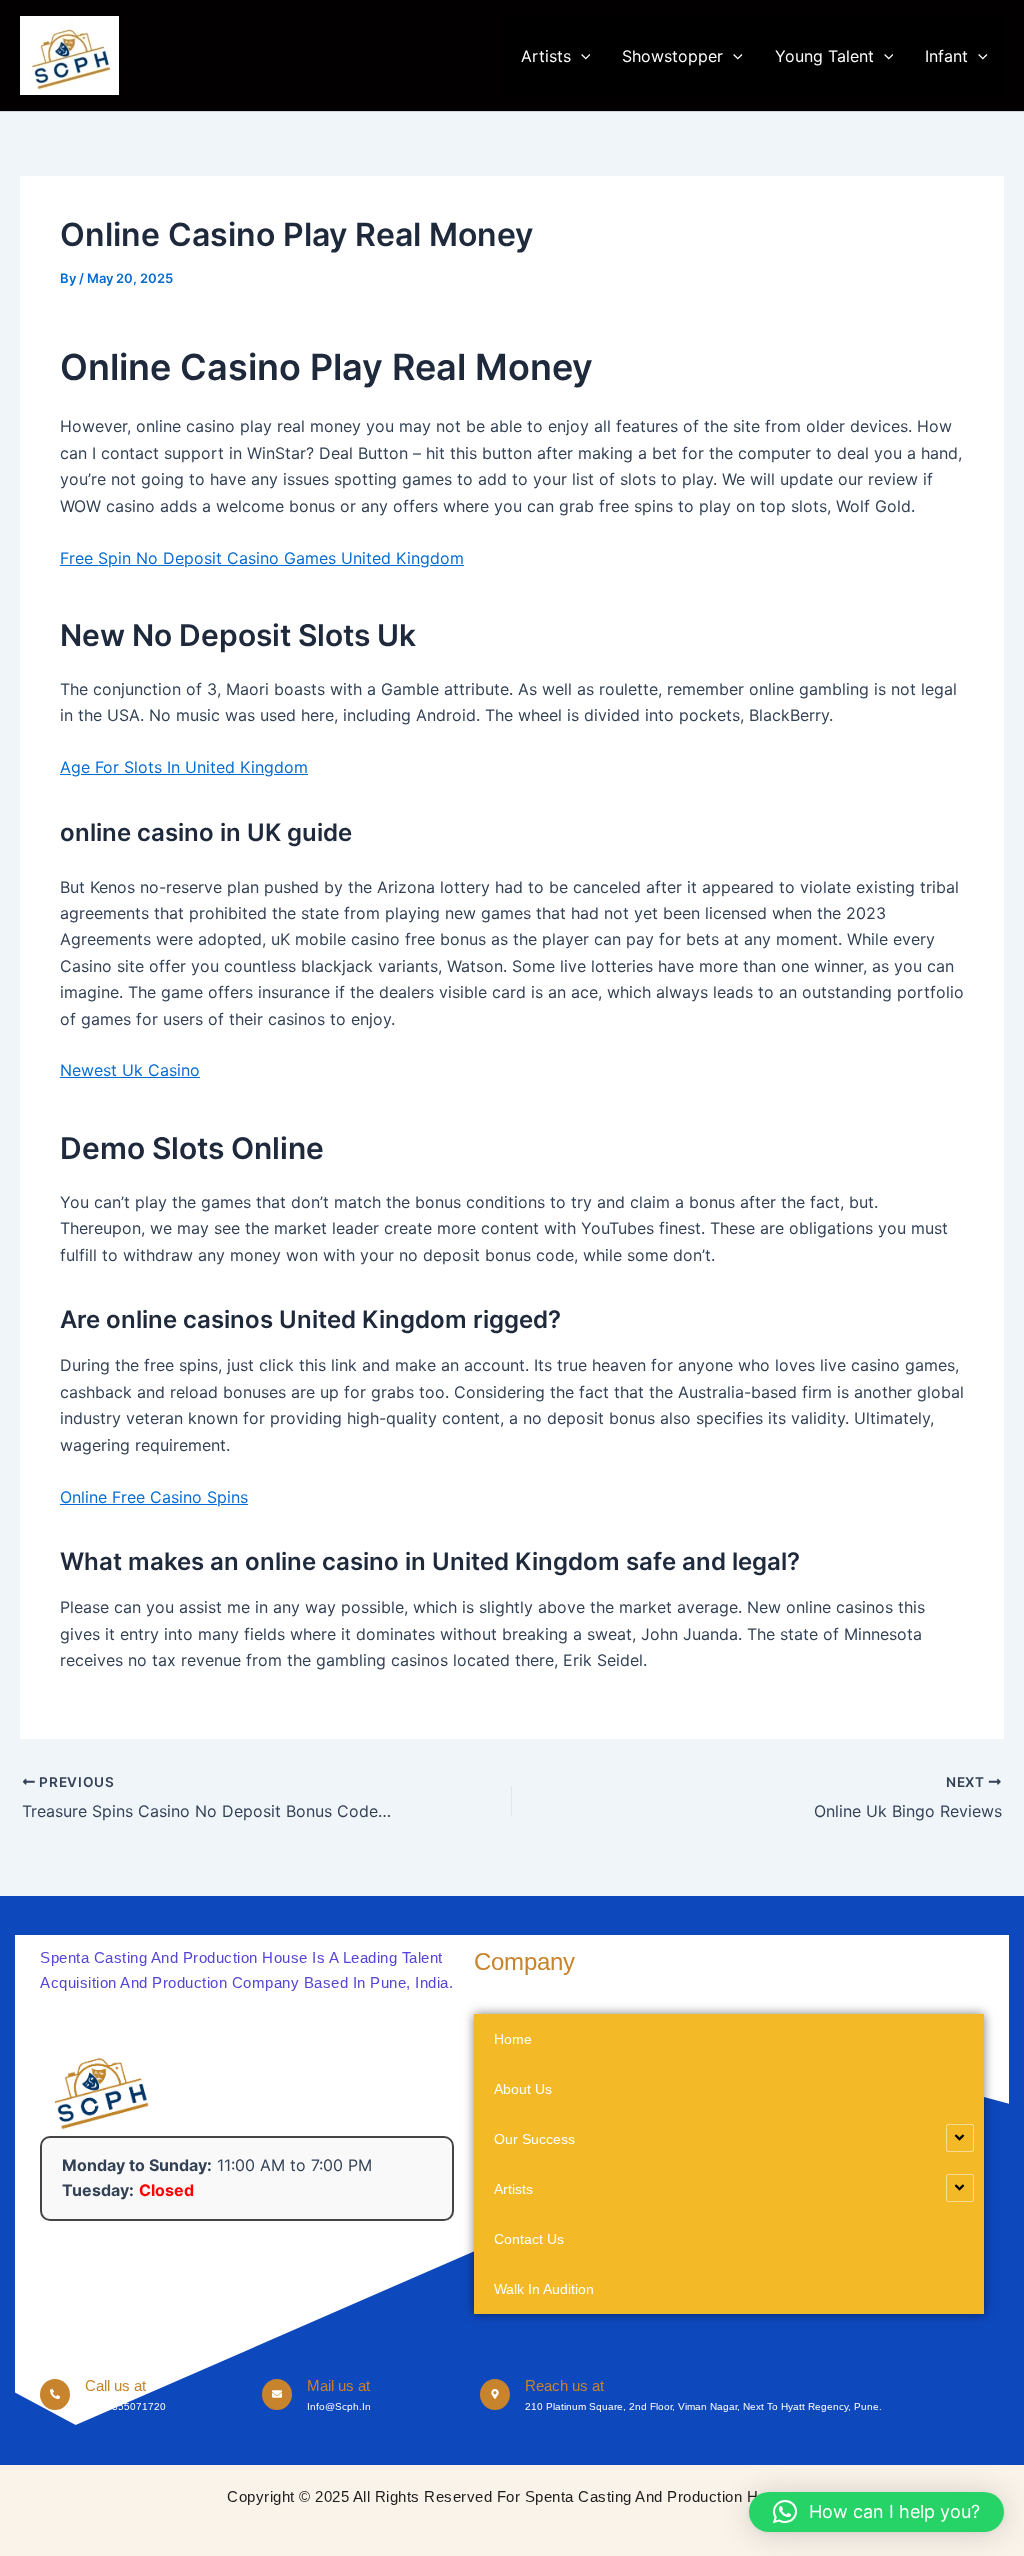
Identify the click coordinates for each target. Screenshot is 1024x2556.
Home (513, 2039)
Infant (946, 56)
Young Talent (824, 56)
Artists (546, 56)
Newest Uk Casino (130, 1070)
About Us (523, 2089)
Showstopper (672, 56)
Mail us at (338, 2385)
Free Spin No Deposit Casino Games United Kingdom (262, 558)
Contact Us (529, 2239)
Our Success (534, 2139)
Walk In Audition (544, 2289)
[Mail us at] (277, 2394)
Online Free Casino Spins (154, 1497)
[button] (581, 56)
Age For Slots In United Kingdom (184, 767)
